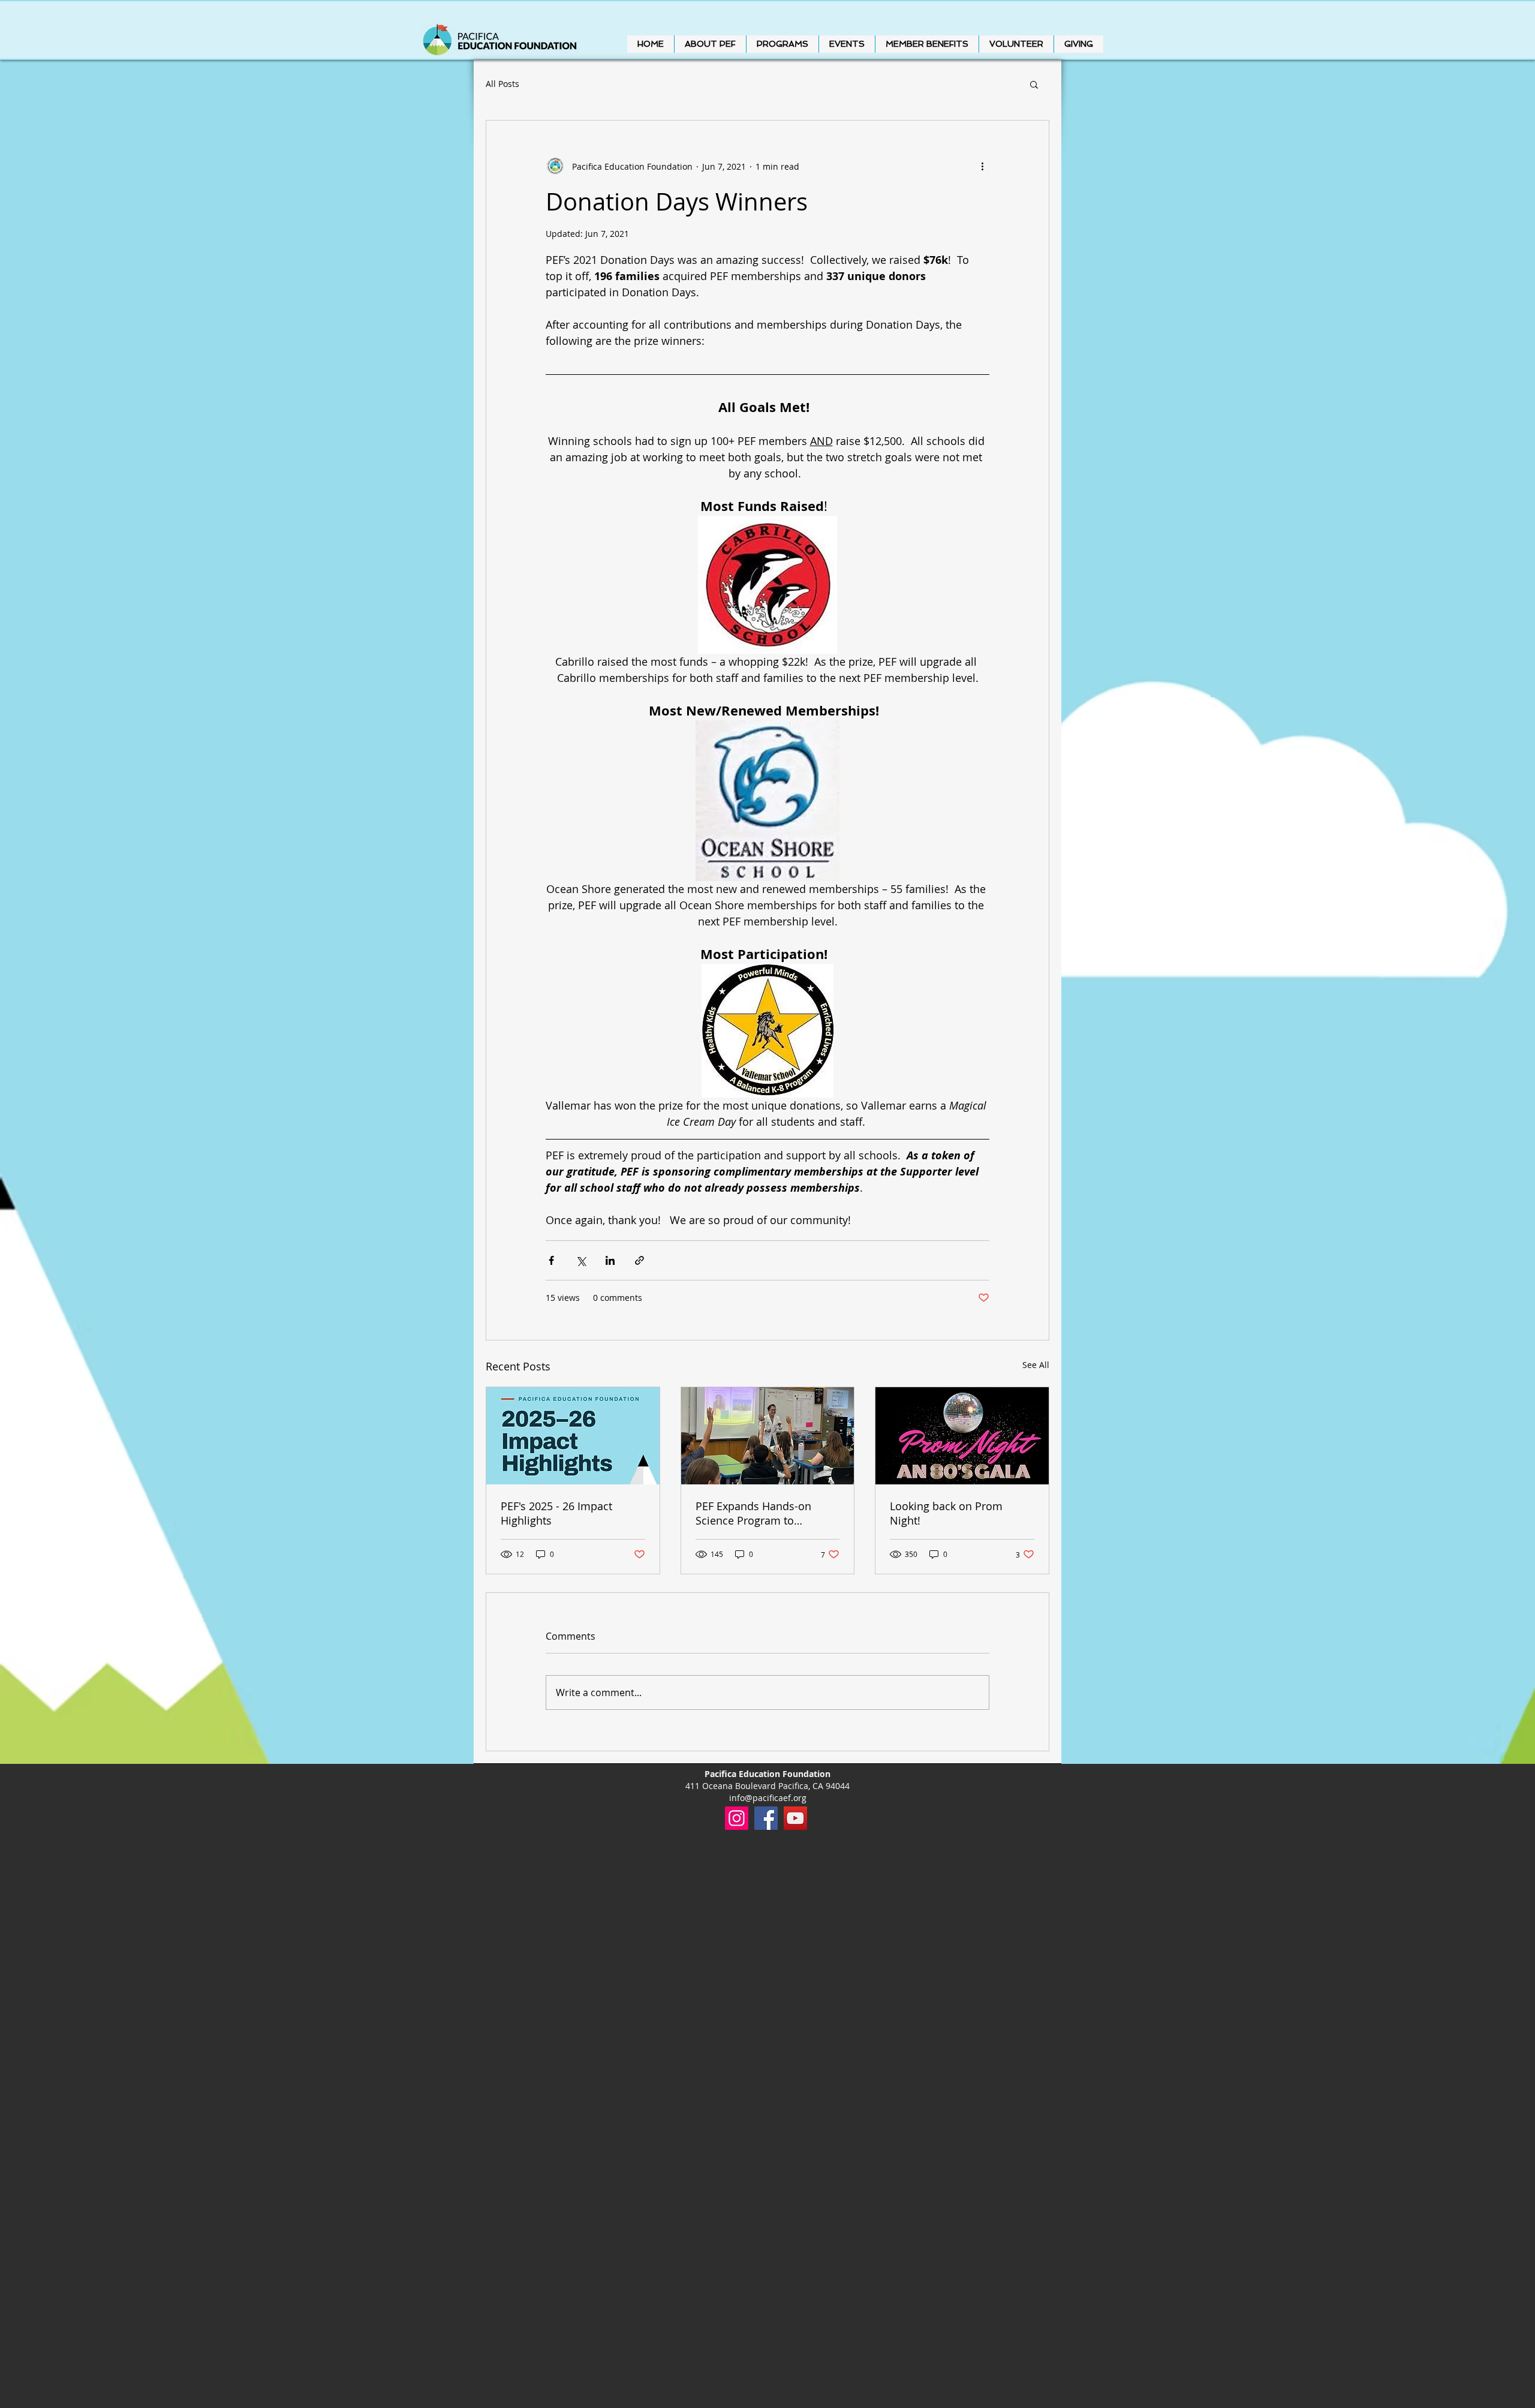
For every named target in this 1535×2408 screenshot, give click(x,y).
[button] (1034, 84)
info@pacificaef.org (768, 1798)
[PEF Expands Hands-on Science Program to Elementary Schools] (768, 1436)
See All (1036, 1365)
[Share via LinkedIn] (610, 1260)
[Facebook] (766, 1818)
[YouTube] (795, 1818)
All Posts (502, 84)
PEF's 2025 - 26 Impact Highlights (556, 1513)
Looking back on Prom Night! (946, 1513)
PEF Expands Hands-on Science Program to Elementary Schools (753, 1513)
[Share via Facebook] (551, 1260)
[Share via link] (639, 1260)
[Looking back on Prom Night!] (962, 1436)
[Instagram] (737, 1818)
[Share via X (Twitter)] (581, 1260)
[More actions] (982, 166)
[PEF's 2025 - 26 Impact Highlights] (573, 1436)
